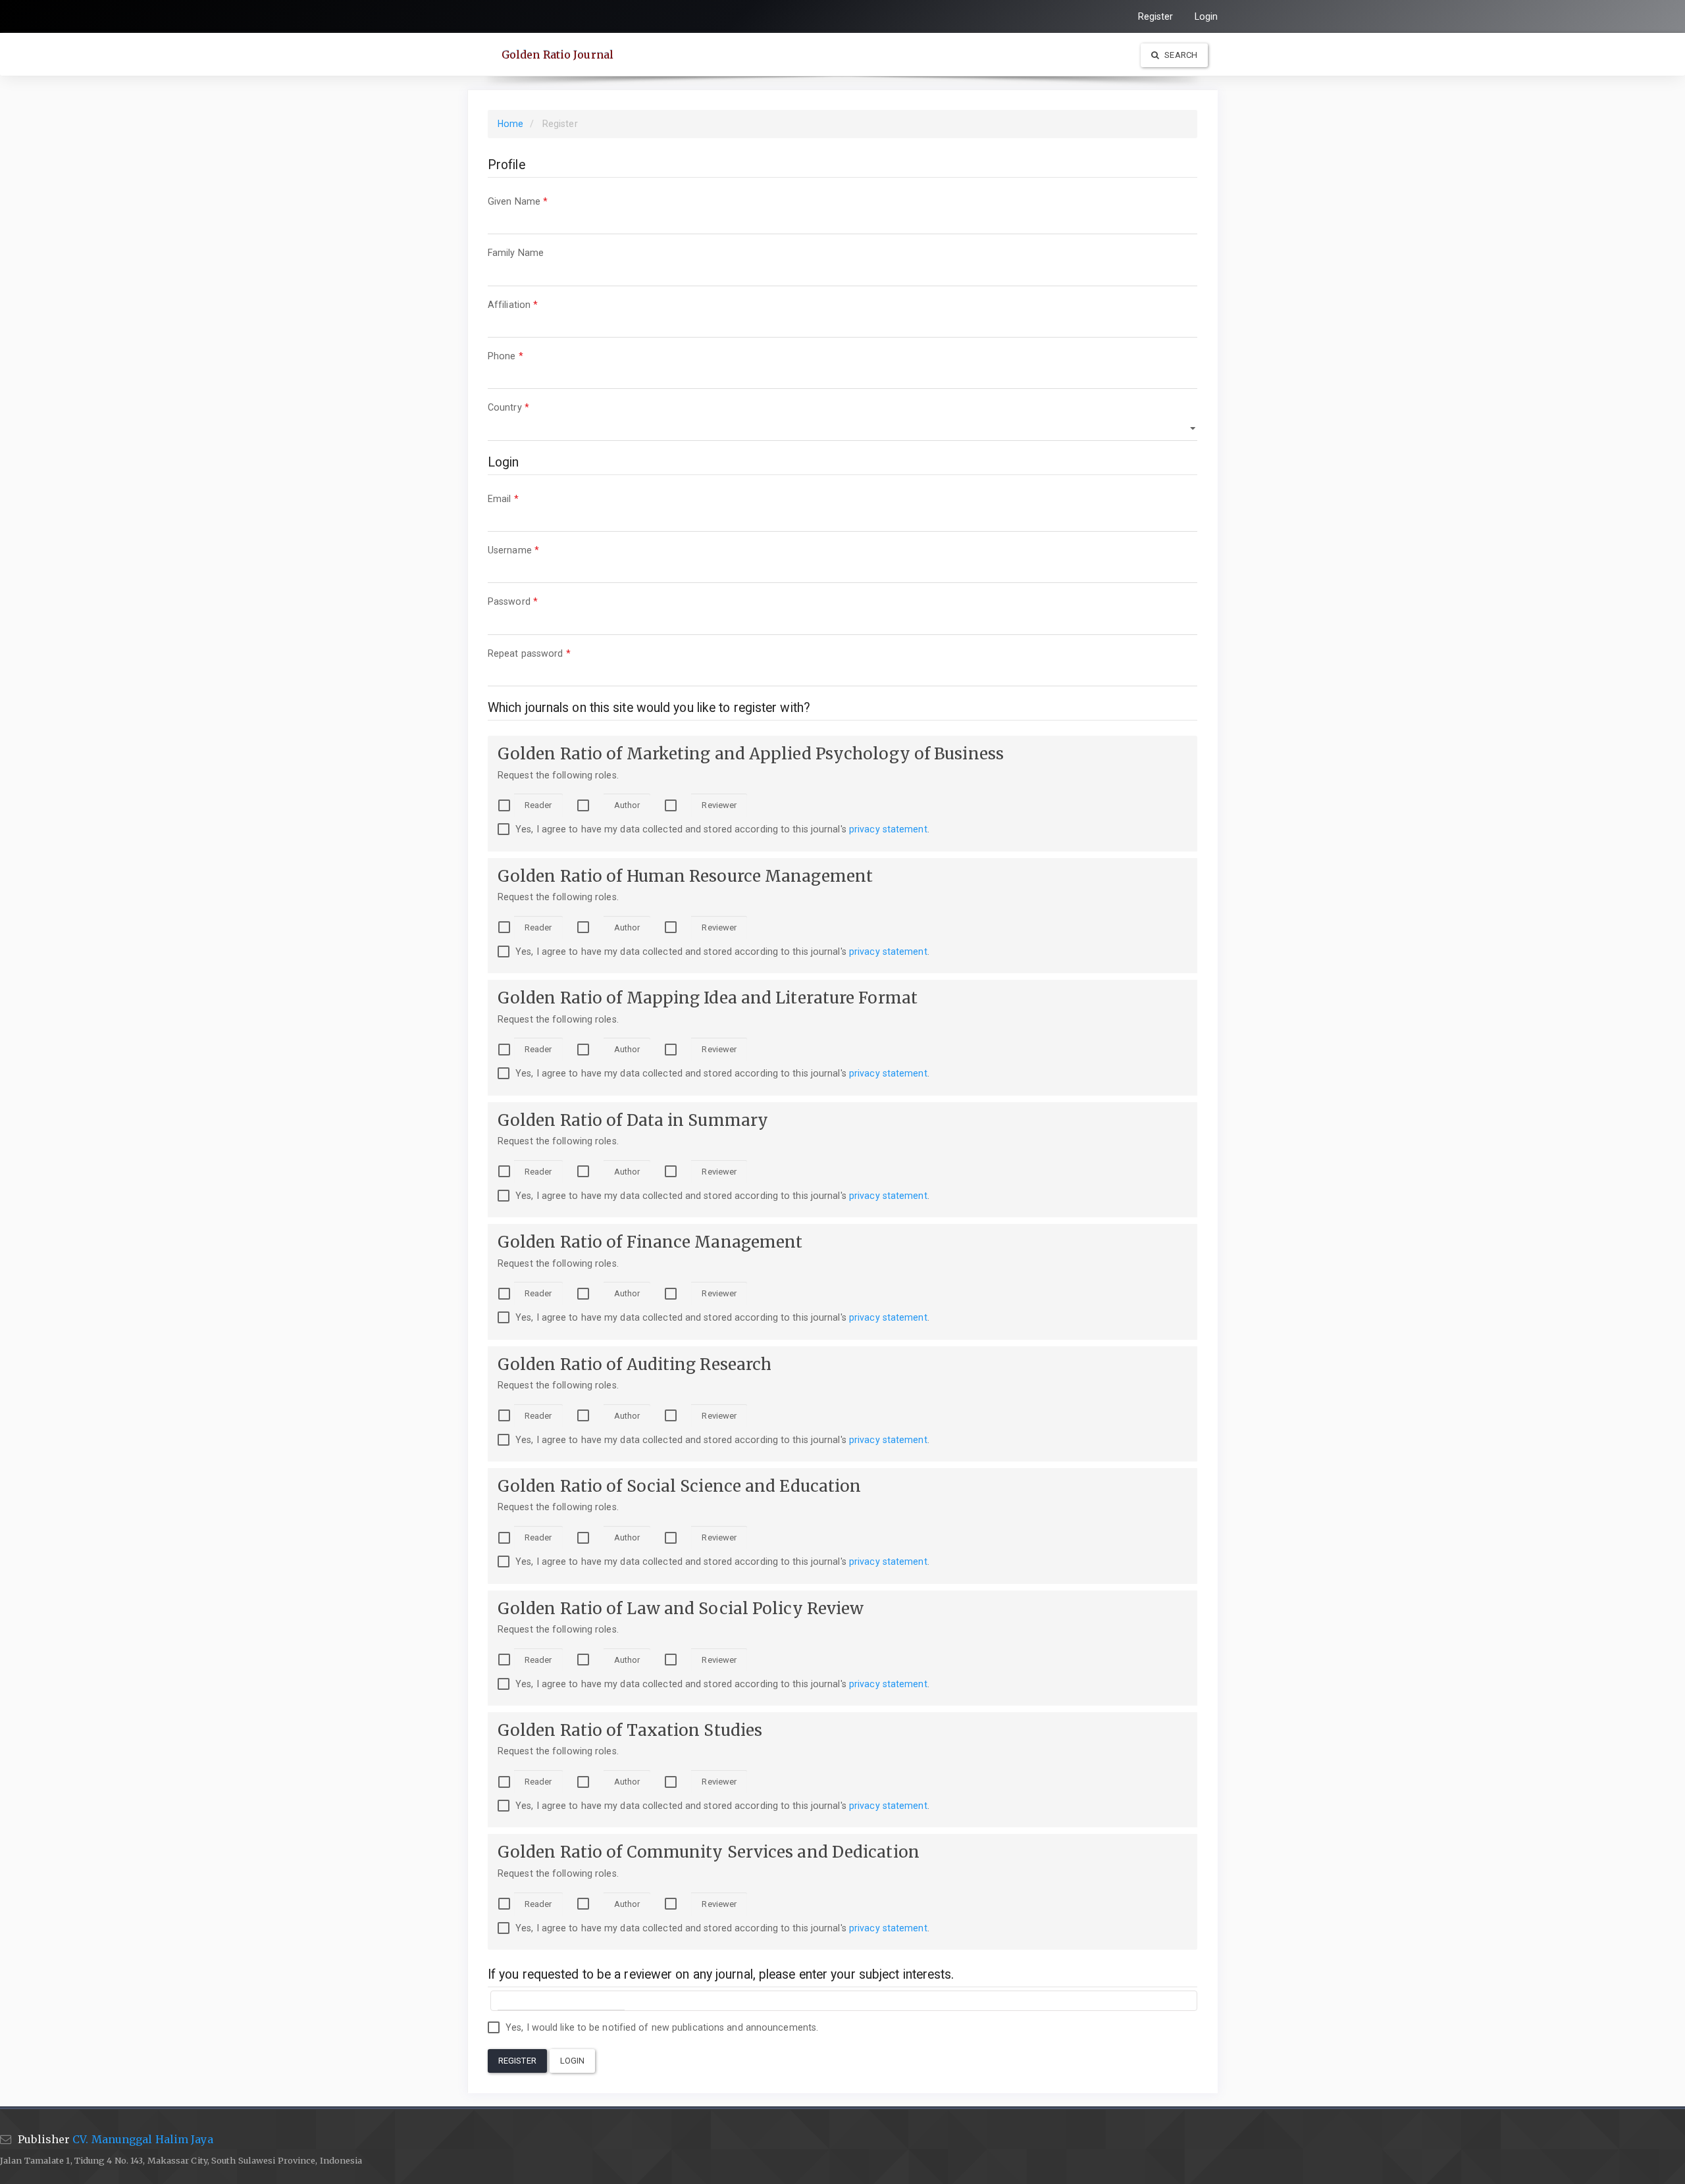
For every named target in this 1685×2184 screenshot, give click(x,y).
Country (527, 407)
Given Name (536, 201)
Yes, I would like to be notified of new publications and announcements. (661, 2027)
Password (531, 601)
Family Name (534, 252)
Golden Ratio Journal (557, 55)
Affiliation (531, 304)
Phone (524, 356)
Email (522, 498)
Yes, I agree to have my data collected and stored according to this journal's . (721, 829)
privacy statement (888, 829)
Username (532, 550)
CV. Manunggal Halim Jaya (143, 2139)
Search (1180, 55)
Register (1156, 16)
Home (510, 124)
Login (1206, 16)
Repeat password (548, 653)
